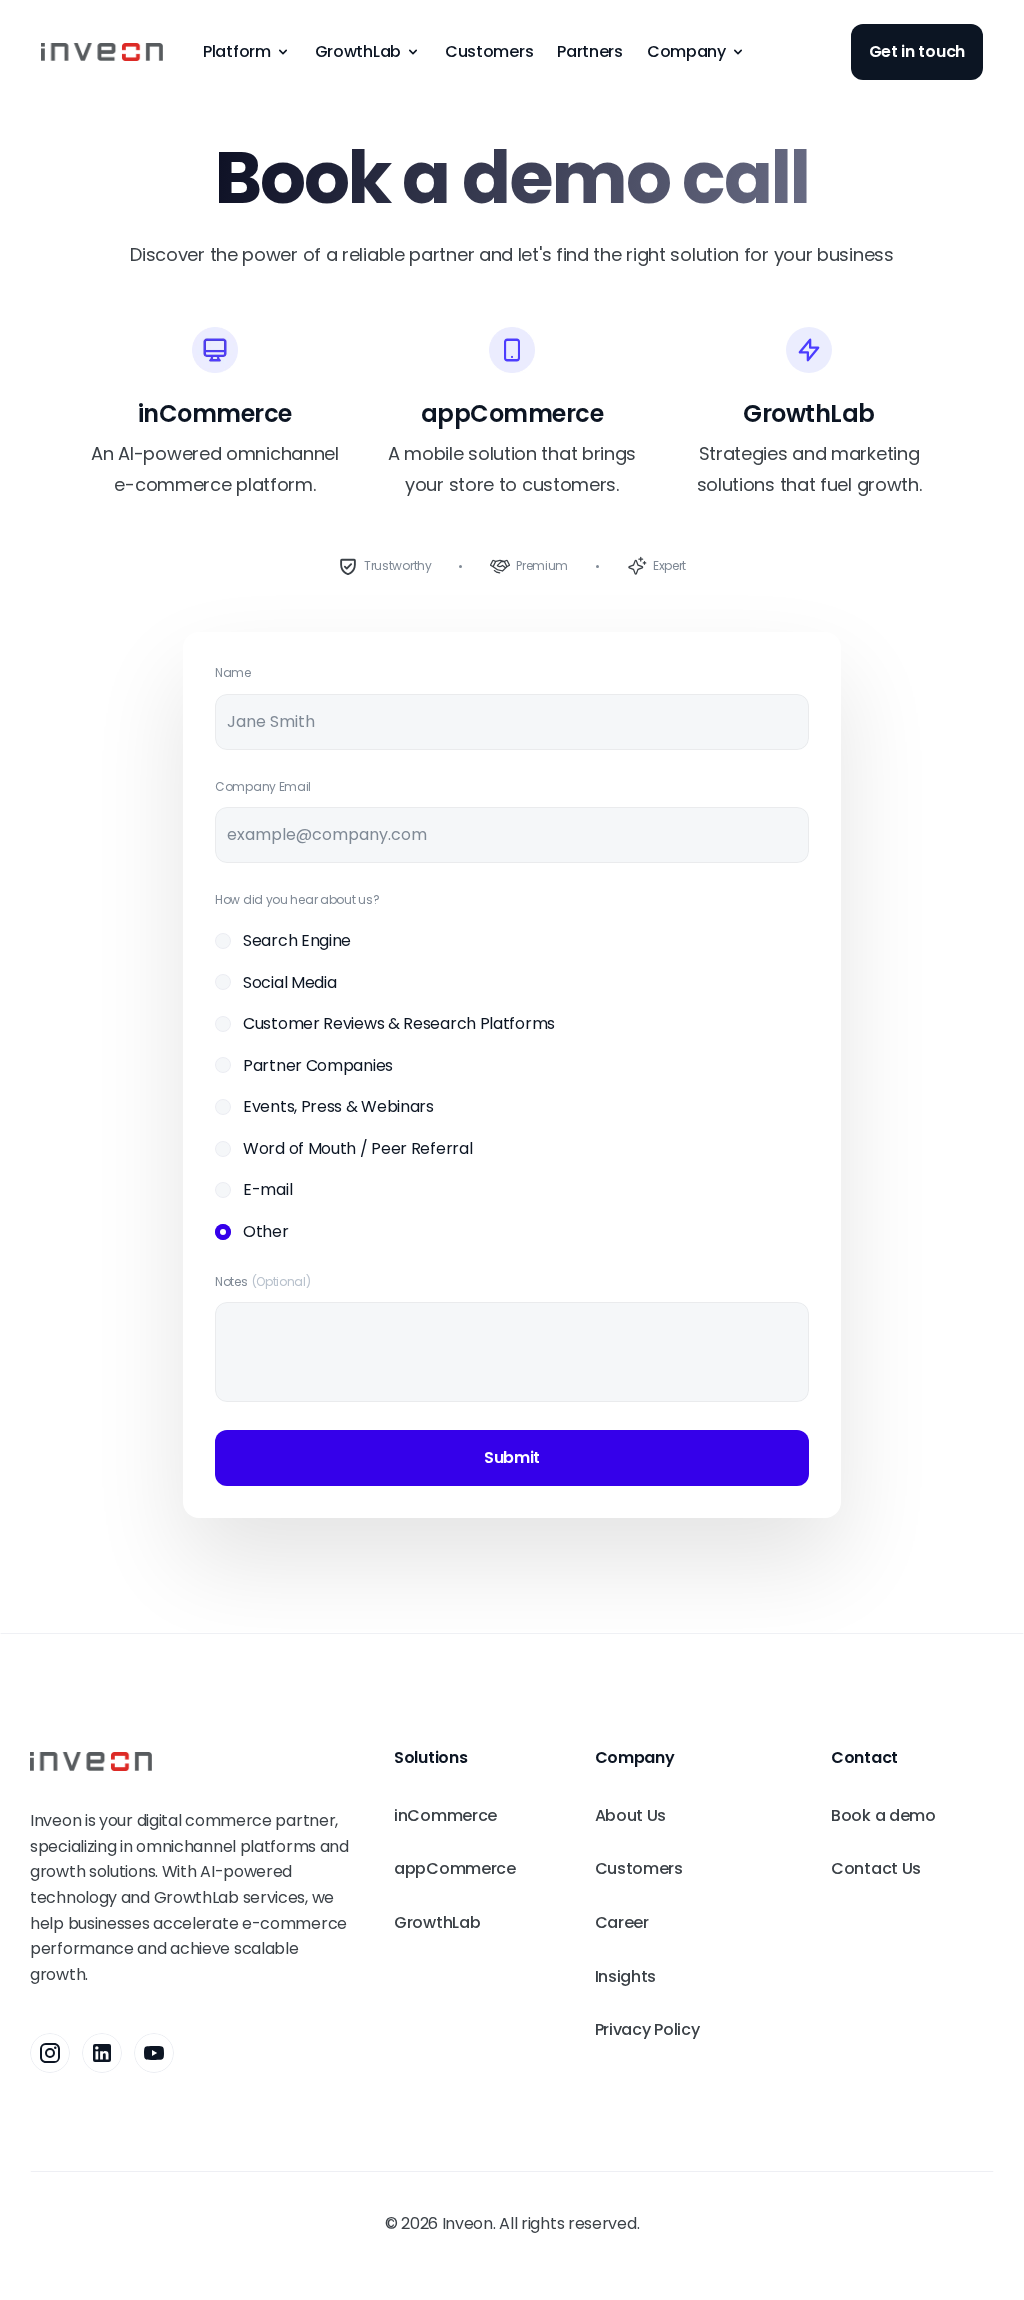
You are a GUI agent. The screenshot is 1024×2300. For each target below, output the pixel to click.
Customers (489, 51)
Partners (590, 51)
